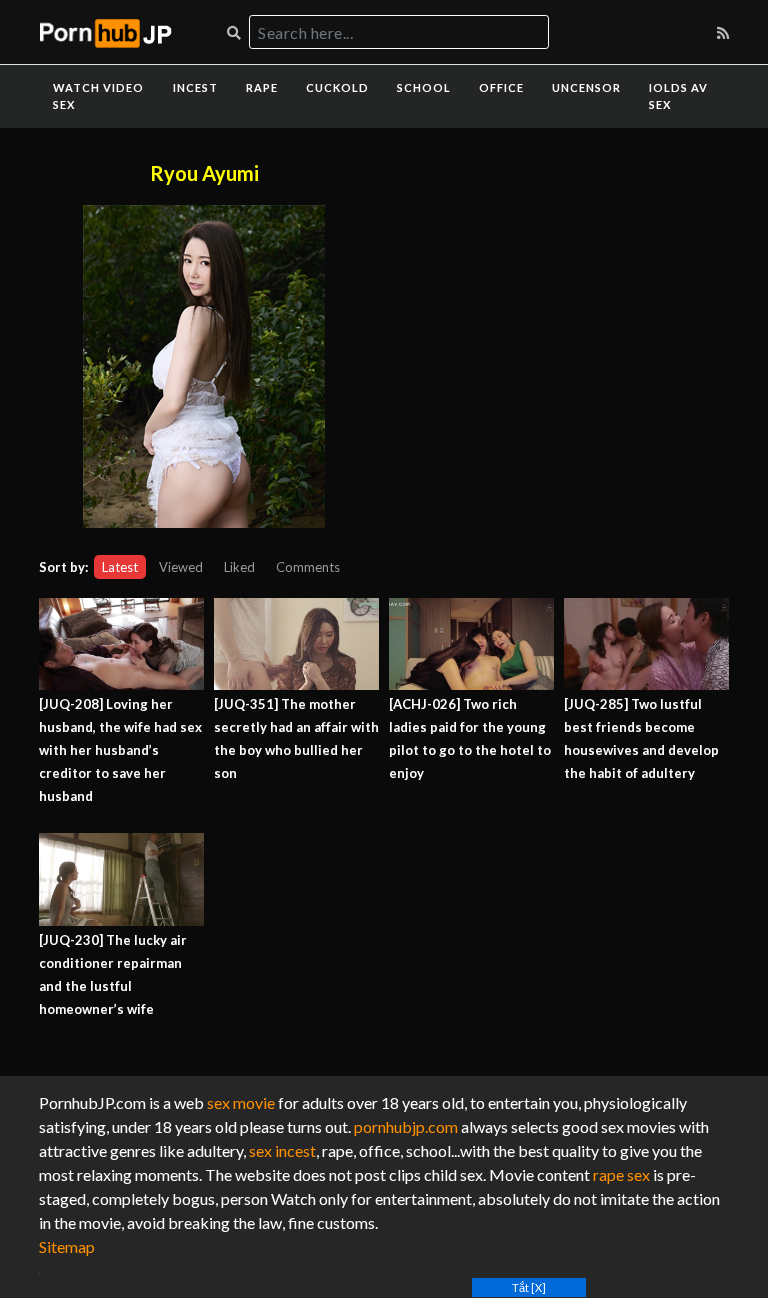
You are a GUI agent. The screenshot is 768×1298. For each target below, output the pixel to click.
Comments (308, 567)
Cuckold (337, 87)
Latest (120, 567)
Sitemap (67, 1246)
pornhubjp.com (406, 1126)
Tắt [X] (529, 1287)
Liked (239, 567)
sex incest (282, 1150)
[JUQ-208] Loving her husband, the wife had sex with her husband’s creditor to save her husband (120, 750)
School (424, 87)
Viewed (181, 567)
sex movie (241, 1102)
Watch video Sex (98, 96)
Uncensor (586, 87)
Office (501, 87)
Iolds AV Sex (678, 96)
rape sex (621, 1174)
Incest (195, 87)
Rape (262, 87)
